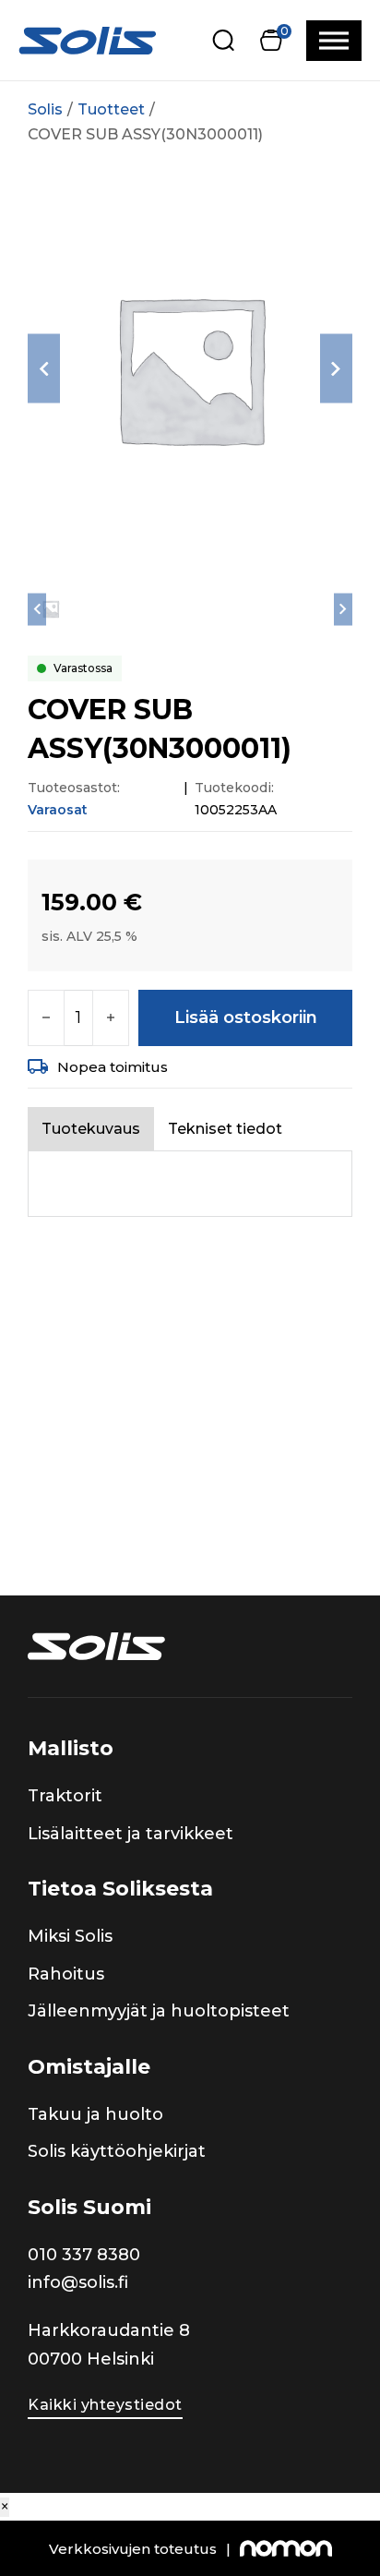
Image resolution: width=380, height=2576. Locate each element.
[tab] (91, 1129)
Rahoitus (66, 1974)
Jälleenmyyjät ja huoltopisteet (159, 2011)
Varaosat (58, 810)
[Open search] (224, 40)
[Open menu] (334, 41)
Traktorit (65, 1796)
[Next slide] (336, 369)
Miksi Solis (70, 1936)
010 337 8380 (84, 2255)
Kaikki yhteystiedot (105, 2405)
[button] (271, 40)
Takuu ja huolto (95, 2114)
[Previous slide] (44, 369)
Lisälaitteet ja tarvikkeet (131, 1834)
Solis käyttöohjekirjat (117, 2151)
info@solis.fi (78, 2282)
